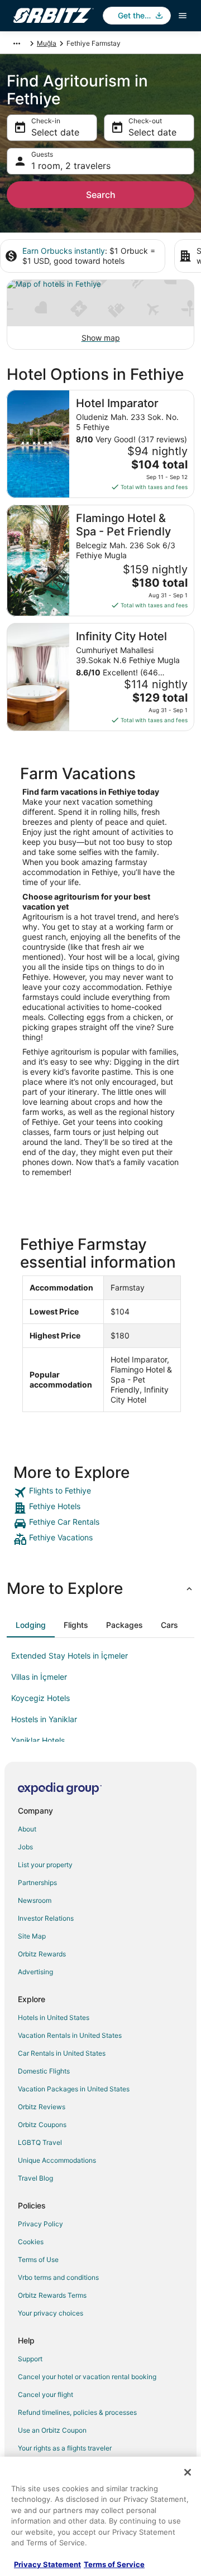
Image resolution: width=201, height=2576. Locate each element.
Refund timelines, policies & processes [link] (77, 2412)
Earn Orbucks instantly (64, 251)
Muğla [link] (47, 43)
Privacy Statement (47, 2564)
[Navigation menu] (183, 16)
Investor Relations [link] (46, 1918)
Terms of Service (114, 2564)
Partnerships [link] (37, 1883)
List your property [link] (45, 1865)
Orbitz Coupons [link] (42, 2125)
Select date (55, 132)
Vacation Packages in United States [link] (74, 2089)
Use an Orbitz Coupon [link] (52, 2430)
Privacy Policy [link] (40, 2224)
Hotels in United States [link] (54, 2017)
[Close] (188, 2472)
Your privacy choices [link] (51, 2313)
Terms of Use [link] (38, 2260)
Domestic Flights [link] (44, 2071)
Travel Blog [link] (35, 2178)
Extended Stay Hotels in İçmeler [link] (70, 1656)
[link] (100, 1492)
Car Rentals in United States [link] (62, 2053)
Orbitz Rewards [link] (42, 1954)
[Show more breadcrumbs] (17, 44)
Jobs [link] (25, 1847)
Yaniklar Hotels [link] (38, 1740)
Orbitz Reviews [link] (42, 2107)
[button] (100, 1588)
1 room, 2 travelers (71, 166)
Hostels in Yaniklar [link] (44, 1719)
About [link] (27, 1829)
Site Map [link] (32, 1936)
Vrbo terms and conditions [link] (58, 2277)
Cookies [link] (31, 2242)
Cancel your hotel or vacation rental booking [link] (87, 2377)
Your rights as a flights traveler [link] (65, 2448)
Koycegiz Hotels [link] (40, 1698)
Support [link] (30, 2359)
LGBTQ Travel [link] (40, 2142)
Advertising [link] (35, 1972)
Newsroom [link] (35, 1900)
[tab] (31, 1625)
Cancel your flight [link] (46, 2394)
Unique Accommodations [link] (57, 2160)
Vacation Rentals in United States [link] (70, 2035)
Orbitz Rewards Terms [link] (52, 2295)
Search (101, 195)
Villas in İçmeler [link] (39, 1677)
